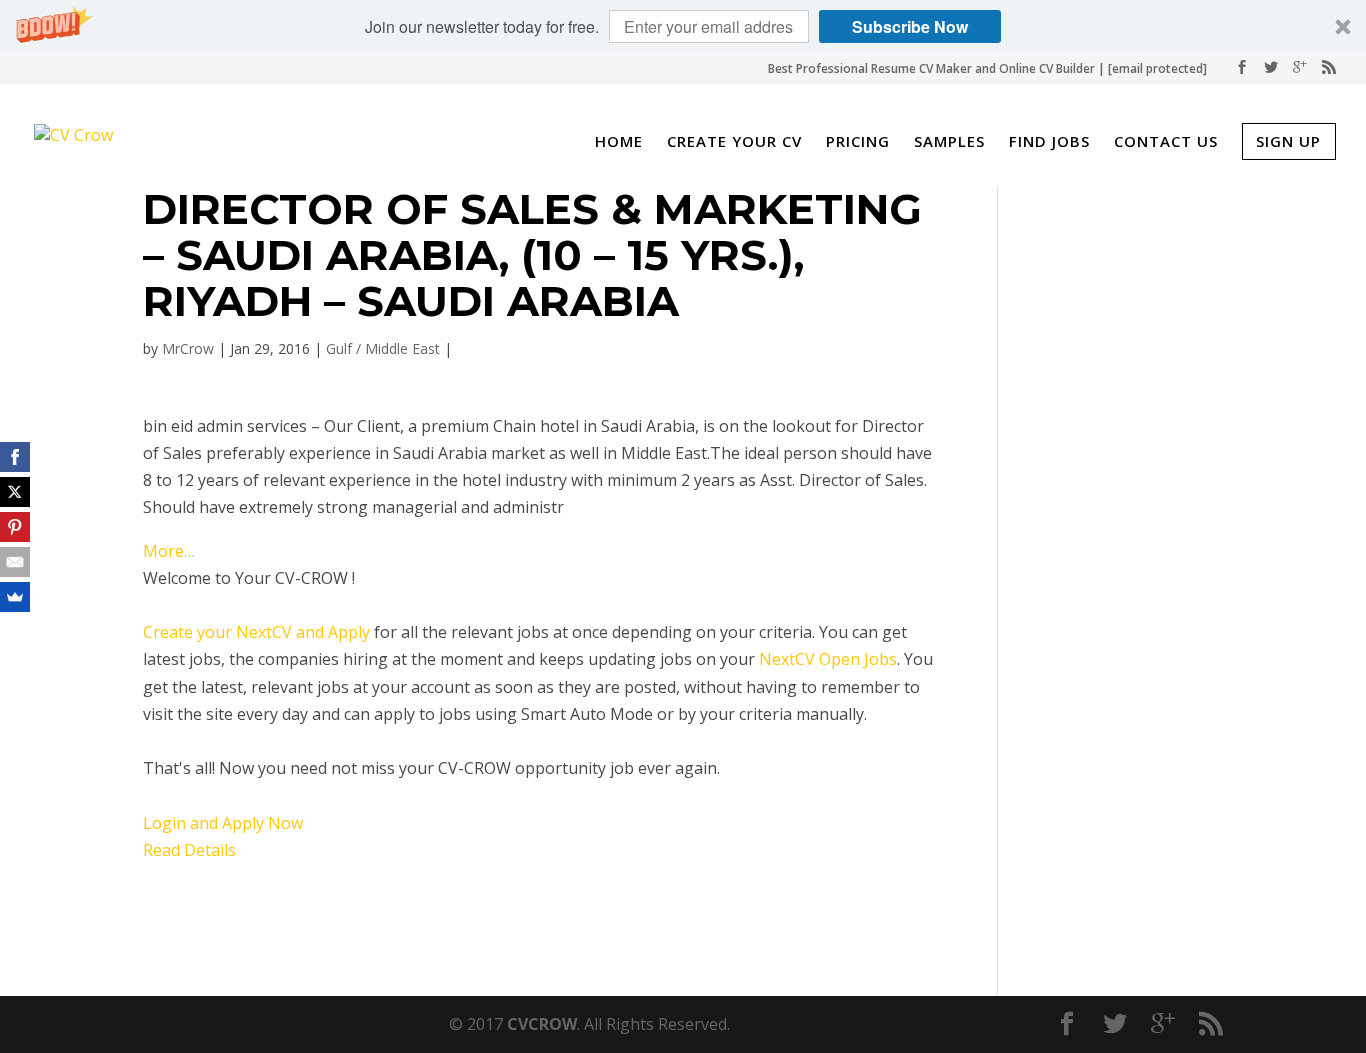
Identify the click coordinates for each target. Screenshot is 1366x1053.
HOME (619, 143)
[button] (683, 26)
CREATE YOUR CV (734, 143)
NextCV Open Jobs (828, 659)
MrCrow (188, 348)
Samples (949, 143)
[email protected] (1157, 68)
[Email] (15, 562)
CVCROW (542, 1024)
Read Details (189, 850)
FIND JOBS (1049, 143)
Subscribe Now (910, 26)
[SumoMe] (15, 597)
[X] (15, 492)
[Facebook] (15, 457)
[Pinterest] (15, 527)
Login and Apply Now (223, 823)
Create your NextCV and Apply (256, 632)
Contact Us (1166, 143)
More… (169, 551)
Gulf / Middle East (383, 348)
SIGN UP (1288, 141)
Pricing (858, 143)
